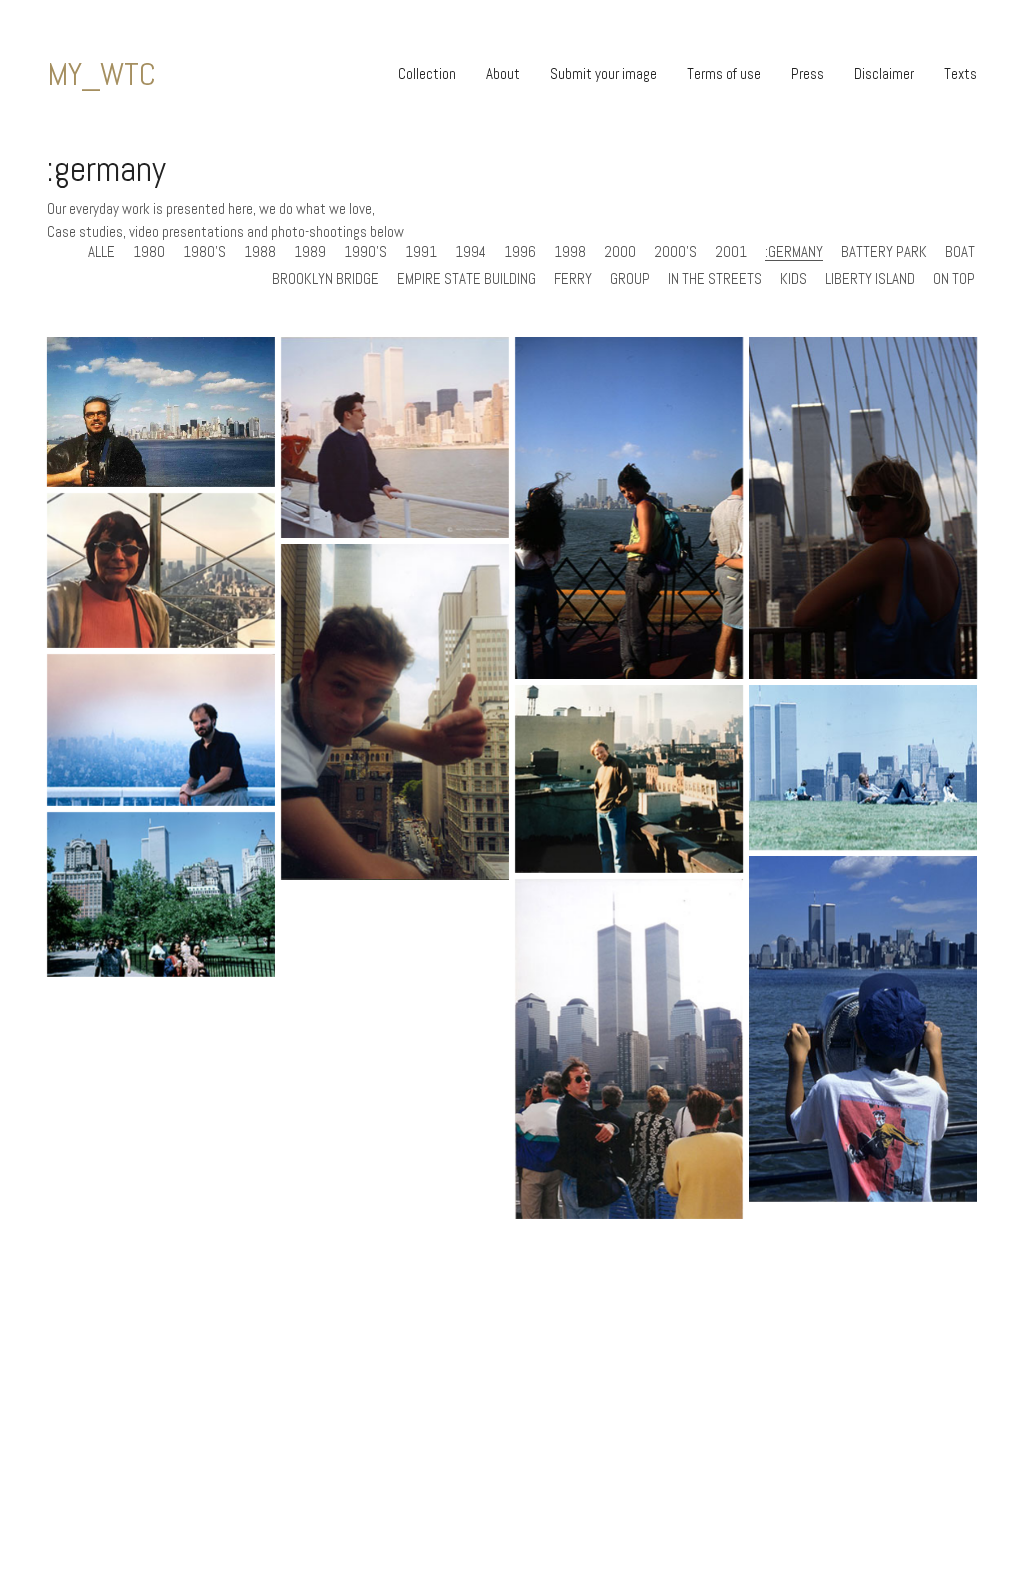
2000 (620, 252)
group (630, 279)
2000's (675, 252)
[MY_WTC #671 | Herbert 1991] (629, 508)
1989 (310, 252)
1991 (421, 252)
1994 (470, 252)
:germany (794, 252)
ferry (573, 279)
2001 (731, 252)
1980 (149, 252)
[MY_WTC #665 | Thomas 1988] (161, 730)
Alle (101, 252)
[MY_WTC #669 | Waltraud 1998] (161, 570)
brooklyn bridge (325, 279)
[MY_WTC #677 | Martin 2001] (161, 412)
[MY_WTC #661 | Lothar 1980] (161, 894)
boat (960, 252)
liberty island (870, 279)
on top (954, 279)
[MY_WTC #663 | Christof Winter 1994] (629, 779)
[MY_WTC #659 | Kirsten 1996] (629, 1049)
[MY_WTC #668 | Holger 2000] (395, 712)
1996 (520, 252)
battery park (884, 252)
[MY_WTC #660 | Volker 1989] (863, 1029)
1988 (260, 252)
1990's (365, 252)
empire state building (466, 279)
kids (793, 279)
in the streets (715, 279)
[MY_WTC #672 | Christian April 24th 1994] (395, 437)
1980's (204, 252)
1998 (570, 252)
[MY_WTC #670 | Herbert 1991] (863, 508)
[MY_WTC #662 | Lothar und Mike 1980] (863, 767)
